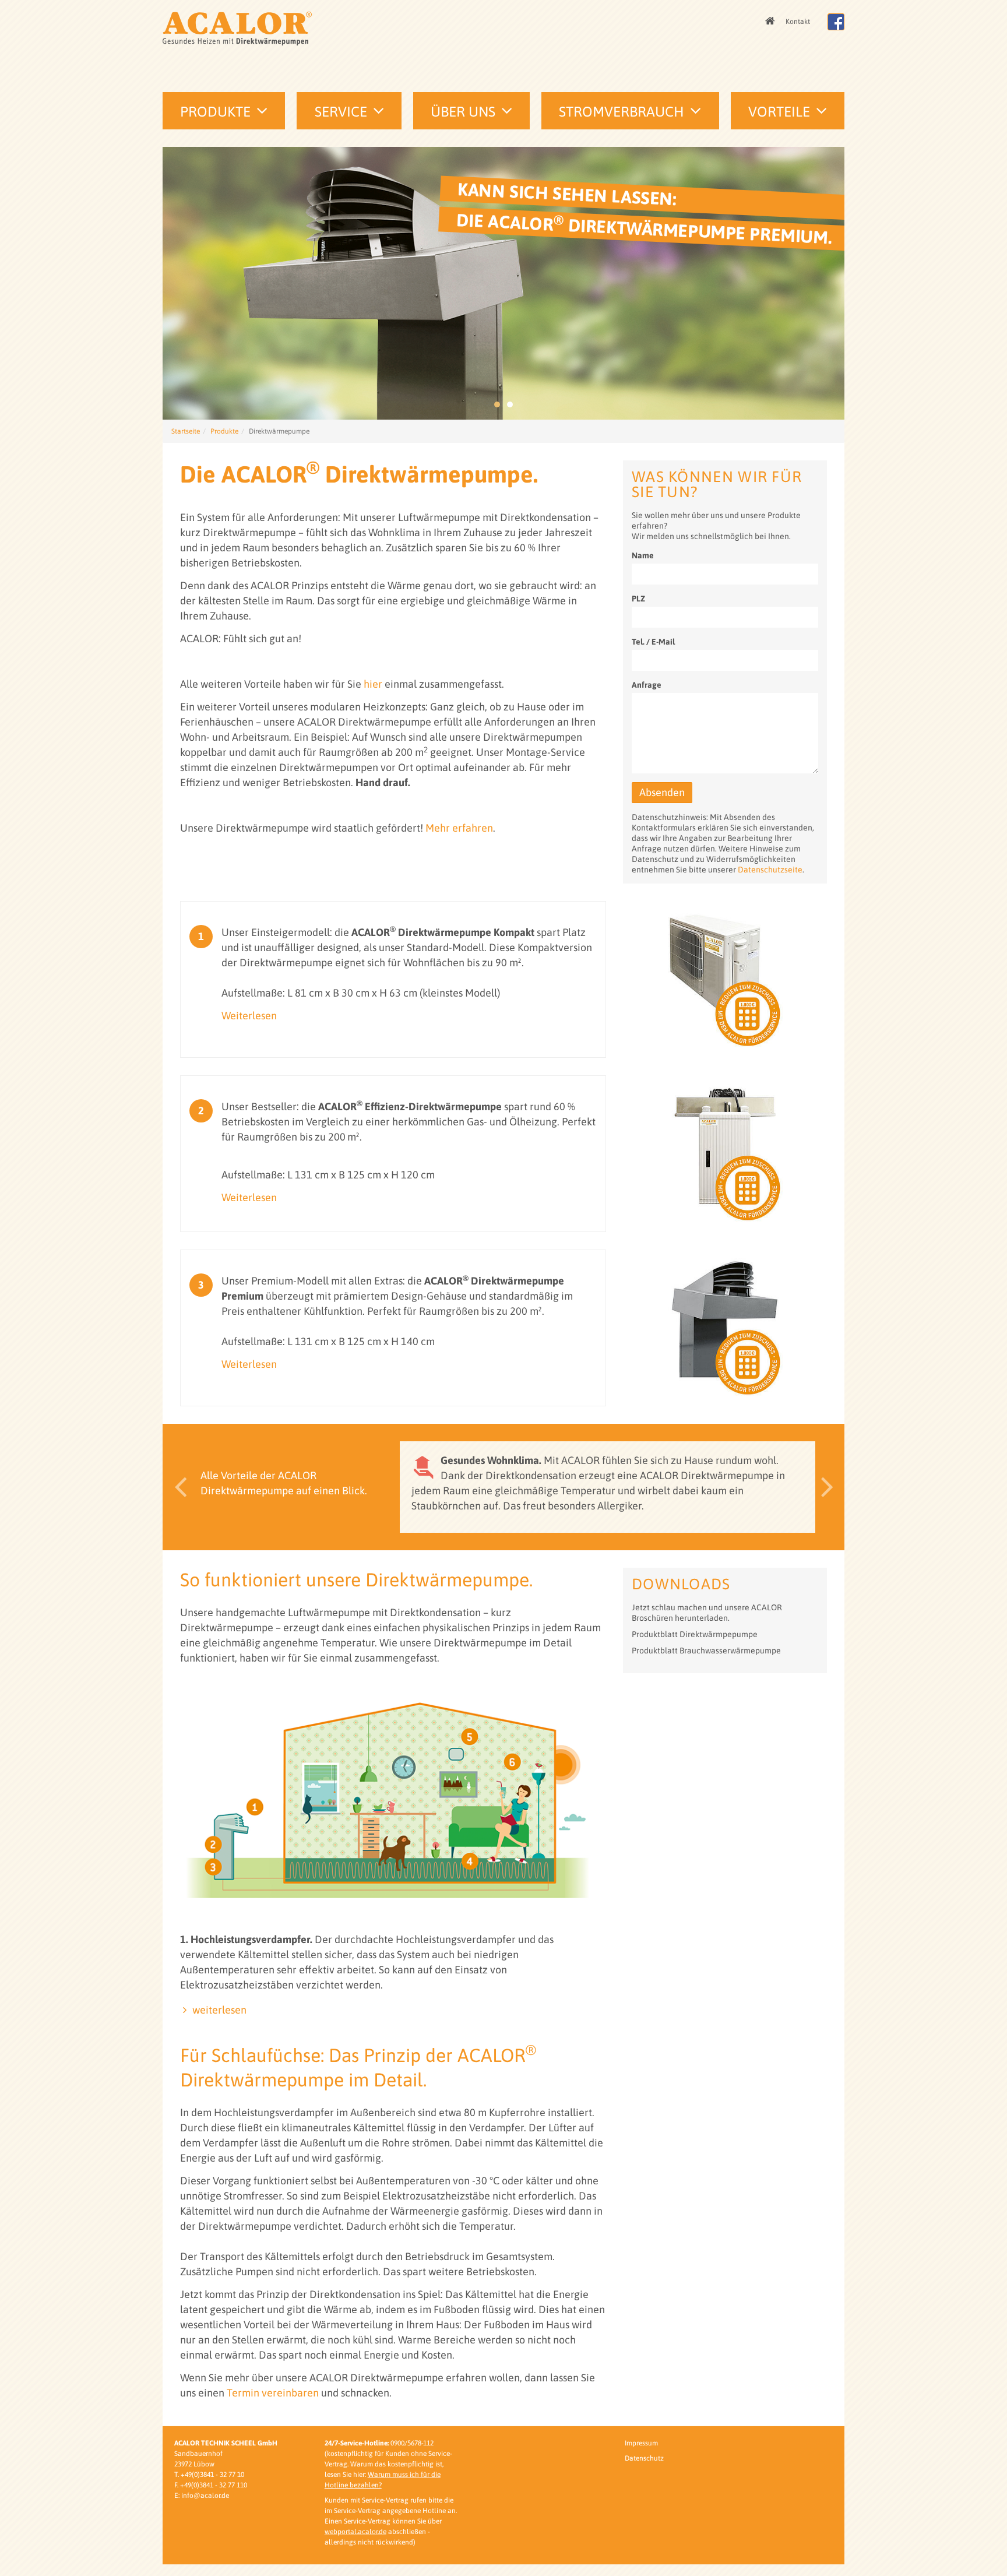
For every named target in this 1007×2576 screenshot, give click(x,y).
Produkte (215, 112)
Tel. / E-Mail (653, 642)
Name (643, 555)
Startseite (186, 431)
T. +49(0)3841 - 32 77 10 (209, 2475)
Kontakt (798, 22)
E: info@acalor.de (202, 2496)
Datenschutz (644, 2458)
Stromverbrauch (622, 112)
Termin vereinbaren (273, 2393)
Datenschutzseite (770, 870)
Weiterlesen (249, 1016)
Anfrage (647, 685)
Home (771, 22)
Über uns (463, 112)
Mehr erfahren (459, 828)
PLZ (638, 599)
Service (341, 112)
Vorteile (779, 112)
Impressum (641, 2443)
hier (373, 684)
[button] (177, 1487)
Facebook (836, 22)
